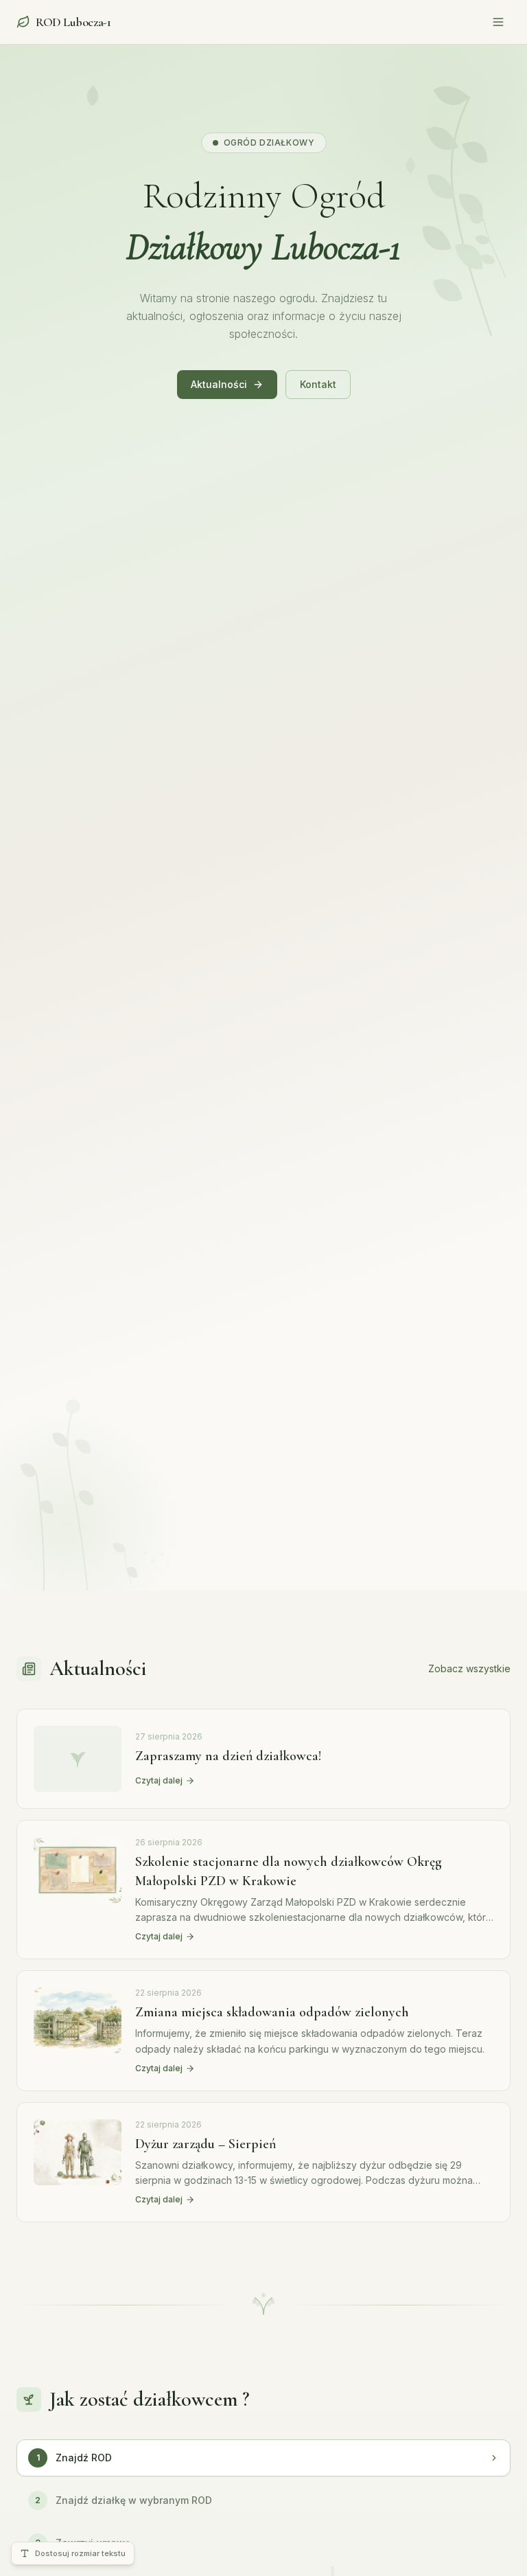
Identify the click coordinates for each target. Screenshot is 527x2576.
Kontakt (318, 384)
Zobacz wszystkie (469, 1668)
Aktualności (219, 384)
